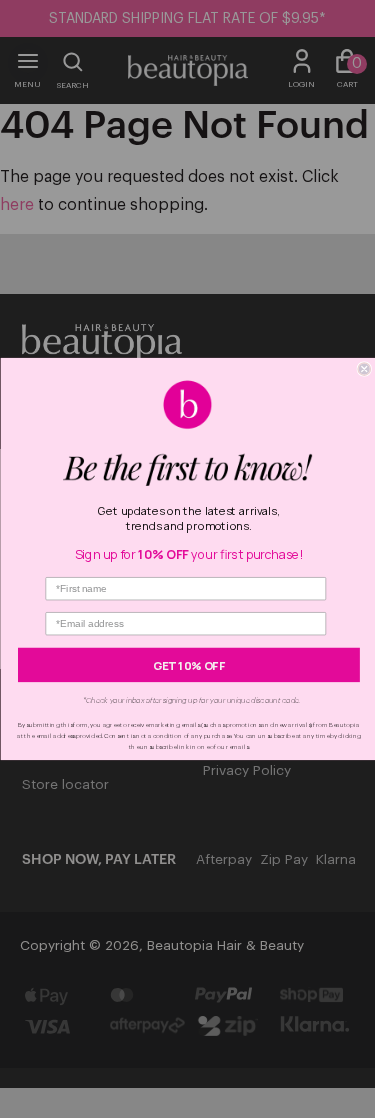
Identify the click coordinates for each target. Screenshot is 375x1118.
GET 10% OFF (189, 664)
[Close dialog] (364, 369)
